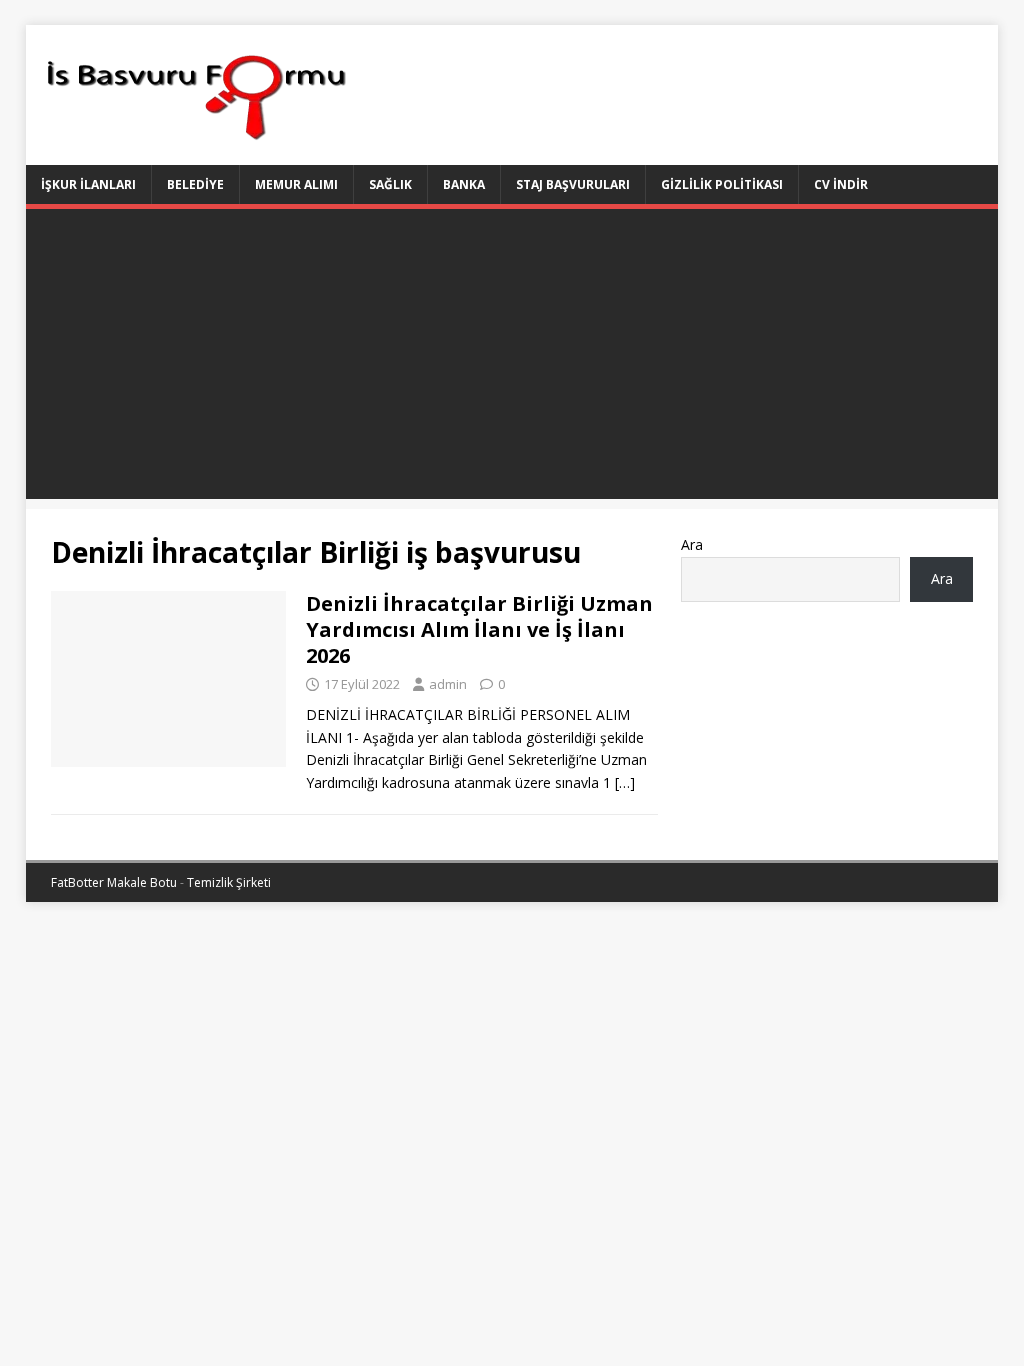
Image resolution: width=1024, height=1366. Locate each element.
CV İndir (841, 184)
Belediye (195, 184)
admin (448, 684)
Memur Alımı (296, 184)
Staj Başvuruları (573, 184)
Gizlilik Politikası (722, 184)
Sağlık (390, 184)
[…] (625, 782)
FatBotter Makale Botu (114, 882)
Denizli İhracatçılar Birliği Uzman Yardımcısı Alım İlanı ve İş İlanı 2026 (479, 629)
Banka (464, 184)
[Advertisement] (512, 359)
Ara (692, 544)
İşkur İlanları (88, 184)
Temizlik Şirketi (229, 882)
